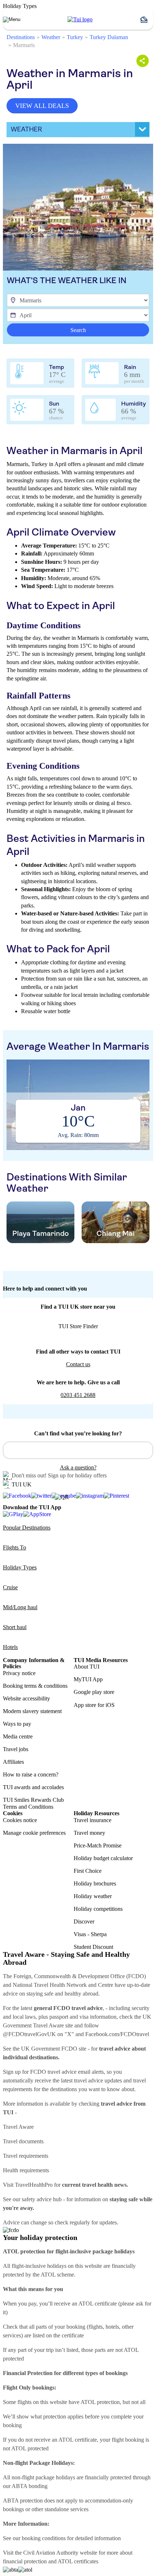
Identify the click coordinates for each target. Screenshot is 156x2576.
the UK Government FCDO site (50, 2049)
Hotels (10, 1647)
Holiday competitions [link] (98, 1909)
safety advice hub (42, 2199)
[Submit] (12, 1447)
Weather (51, 37)
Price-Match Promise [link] (98, 1845)
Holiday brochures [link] (95, 1883)
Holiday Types (20, 1567)
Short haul (15, 1627)
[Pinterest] (116, 1496)
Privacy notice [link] (19, 1673)
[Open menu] (12, 20)
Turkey (75, 37)
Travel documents (23, 2141)
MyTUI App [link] (88, 1679)
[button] (147, 20)
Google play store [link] (94, 1692)
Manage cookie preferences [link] (34, 1833)
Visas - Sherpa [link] (90, 1934)
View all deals (42, 106)
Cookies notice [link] (20, 1820)
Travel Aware (18, 2127)
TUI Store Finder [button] (78, 1326)
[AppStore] (37, 1514)
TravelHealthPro (34, 2185)
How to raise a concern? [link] (31, 1774)
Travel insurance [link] (93, 1820)
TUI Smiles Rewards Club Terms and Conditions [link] (33, 1803)
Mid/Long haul (20, 1607)
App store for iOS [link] (94, 1705)
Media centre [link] (18, 1736)
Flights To (15, 1547)
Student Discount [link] (93, 1947)
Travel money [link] (89, 1833)
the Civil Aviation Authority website (56, 2553)
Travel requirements (26, 2156)
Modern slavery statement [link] (32, 1711)
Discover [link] (84, 1921)
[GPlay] (13, 1514)
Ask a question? (78, 1467)
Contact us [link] (78, 1364)
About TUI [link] (87, 1667)
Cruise (10, 1587)
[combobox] (78, 1450)
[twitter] (41, 1496)
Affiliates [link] (13, 1762)
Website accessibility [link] (26, 1698)
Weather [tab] (26, 129)
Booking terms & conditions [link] (35, 1686)
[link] (80, 20)
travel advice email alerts (76, 2072)
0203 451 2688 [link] (78, 1395)
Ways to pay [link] (17, 1724)
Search (78, 330)
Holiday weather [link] (93, 1896)
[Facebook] (17, 1496)
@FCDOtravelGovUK (29, 2034)
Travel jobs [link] (16, 1749)
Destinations (21, 37)
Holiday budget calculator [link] (103, 1858)
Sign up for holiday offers (77, 1475)
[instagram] (90, 1496)
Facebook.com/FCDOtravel (117, 2034)
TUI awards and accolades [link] (33, 1787)
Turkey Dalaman (109, 37)
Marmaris (24, 45)
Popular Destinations (27, 1528)
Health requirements (26, 2170)
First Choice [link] (88, 1871)
